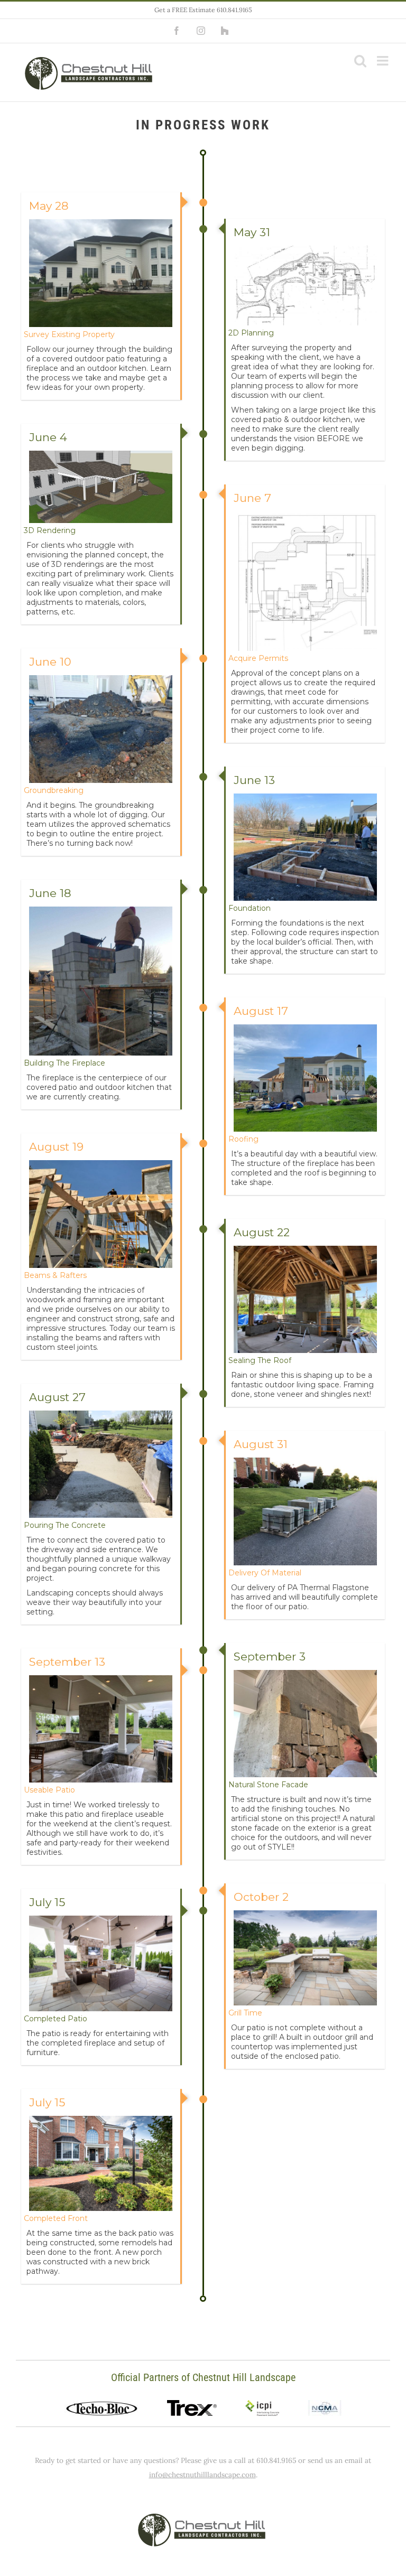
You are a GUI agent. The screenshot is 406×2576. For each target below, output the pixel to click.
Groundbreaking (54, 790)
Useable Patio (49, 1790)
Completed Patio (56, 2019)
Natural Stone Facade (268, 1785)
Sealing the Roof (260, 1360)
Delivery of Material (265, 1573)
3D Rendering (50, 530)
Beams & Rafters (55, 1275)
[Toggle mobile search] (360, 60)
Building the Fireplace (64, 1063)
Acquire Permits (258, 658)
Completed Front (56, 2218)
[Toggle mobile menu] (384, 60)
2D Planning (251, 333)
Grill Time (245, 2013)
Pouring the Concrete (65, 1525)
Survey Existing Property (69, 334)
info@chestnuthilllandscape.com (202, 2475)
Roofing (243, 1139)
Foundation (250, 908)
